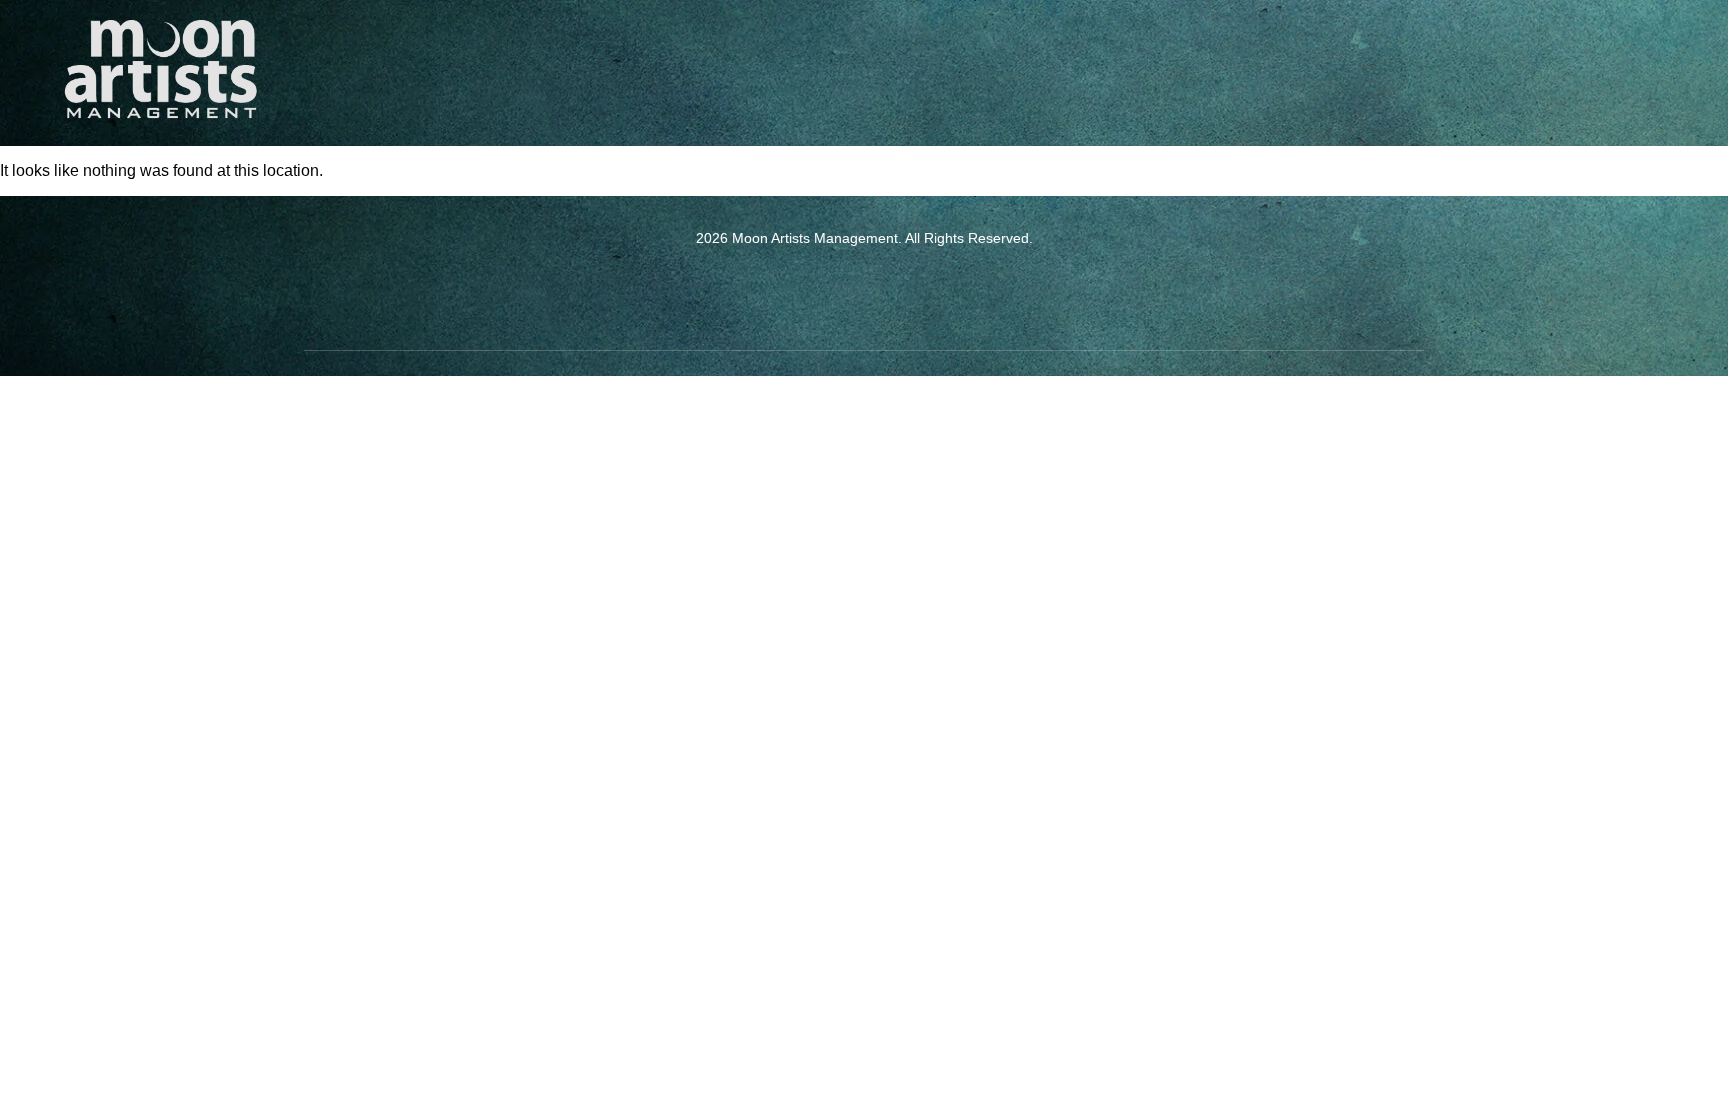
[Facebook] (837, 290)
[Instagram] (892, 290)
